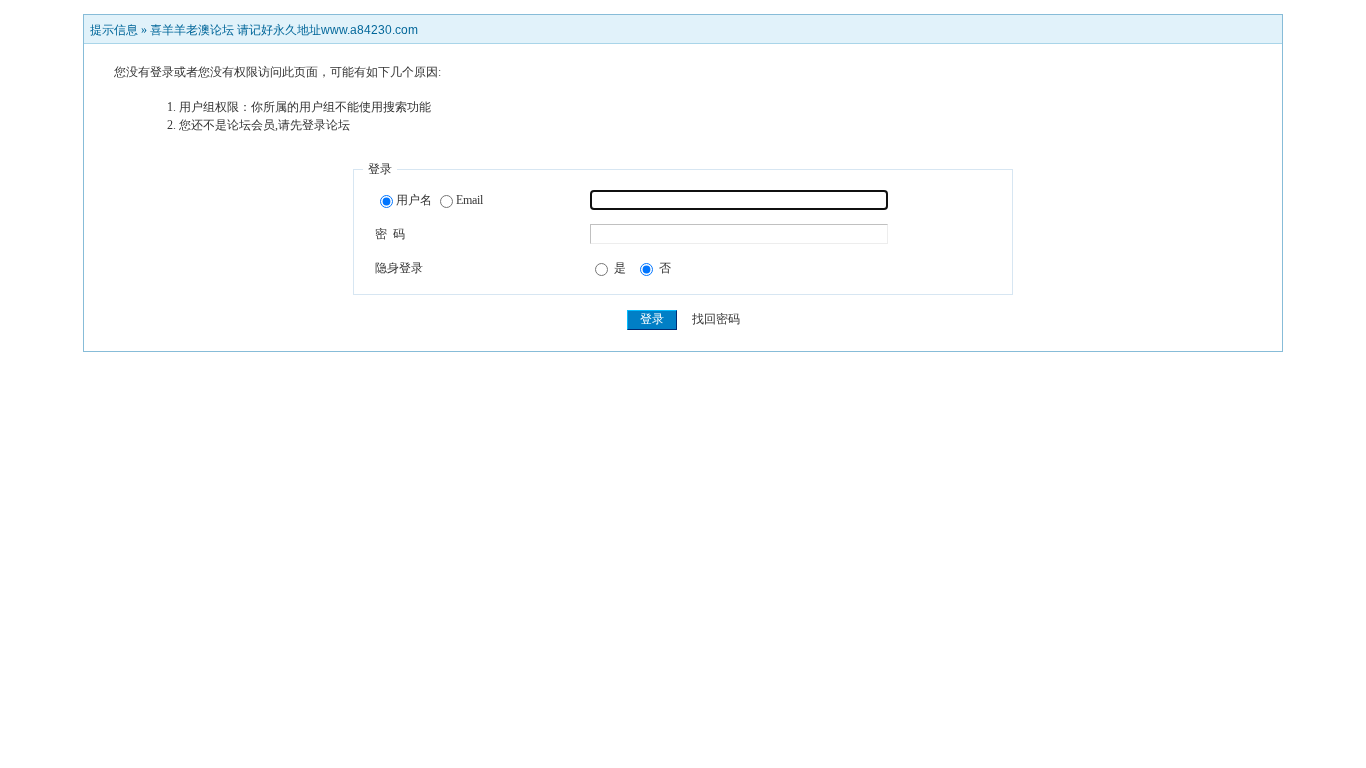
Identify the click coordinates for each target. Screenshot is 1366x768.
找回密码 (716, 319)
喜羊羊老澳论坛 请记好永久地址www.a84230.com (284, 30)
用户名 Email (439, 200)
